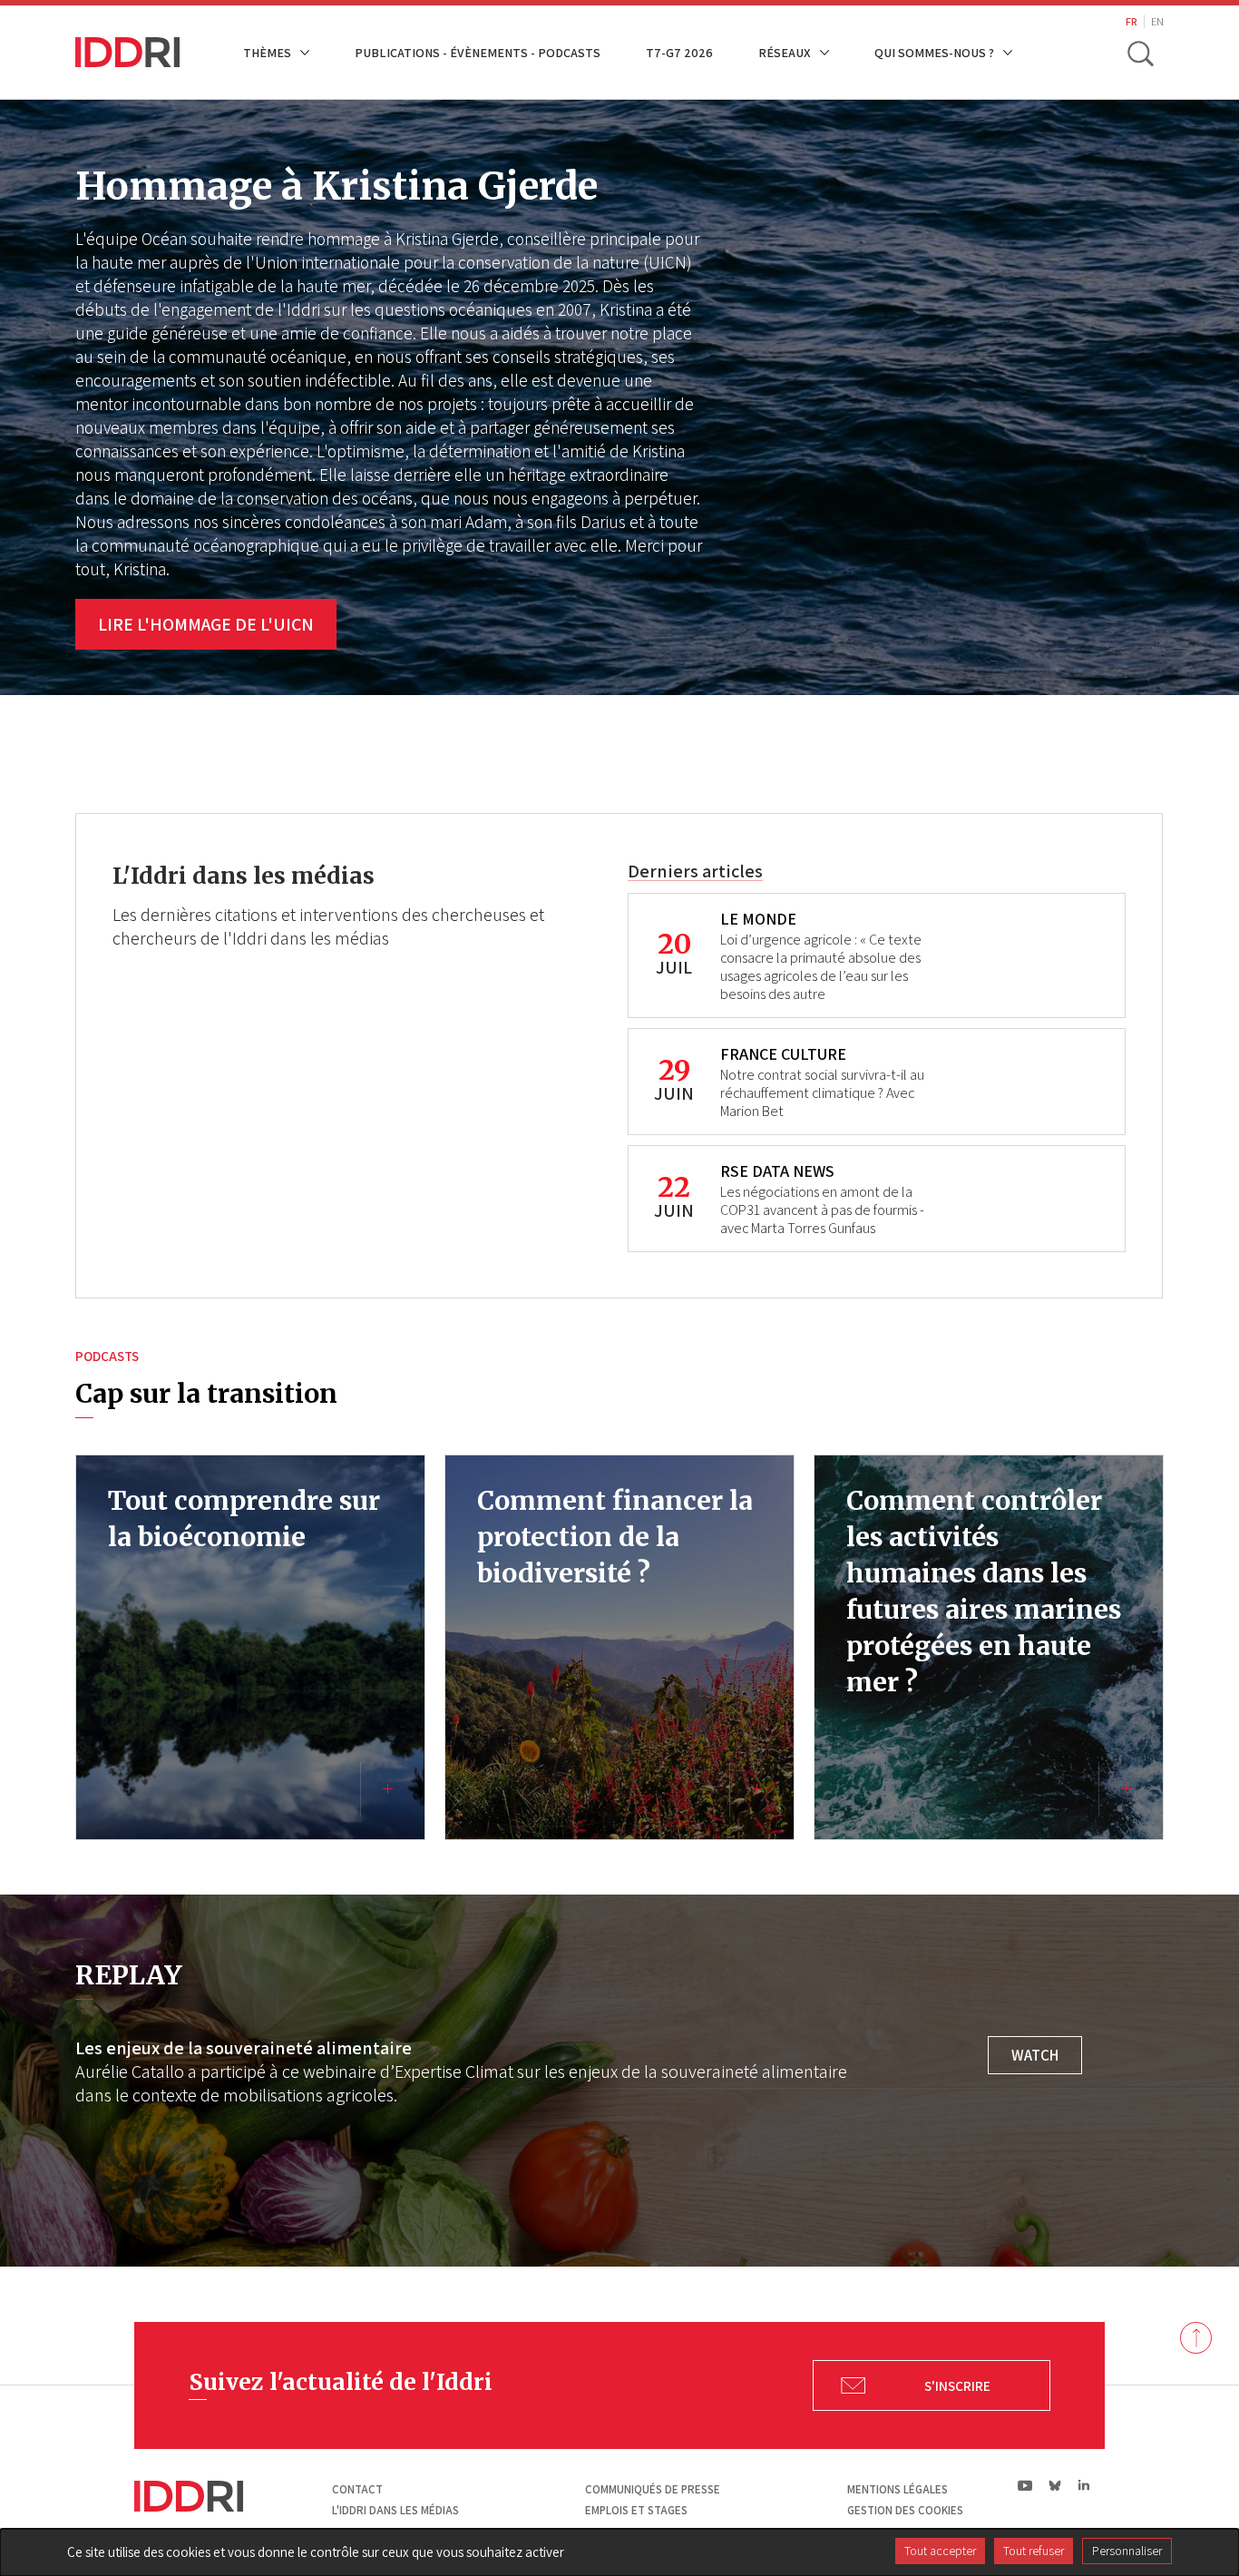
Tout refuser (1034, 2551)
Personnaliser (1127, 2551)
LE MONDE (758, 919)
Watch (1035, 2055)
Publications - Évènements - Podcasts (478, 52)
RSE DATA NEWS (777, 1171)
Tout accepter (940, 2551)
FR (1132, 21)
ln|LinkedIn (1083, 2486)
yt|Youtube (1025, 2485)
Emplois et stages (636, 2510)
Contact (357, 2489)
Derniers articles (695, 871)
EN (1157, 21)
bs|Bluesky (1055, 2485)
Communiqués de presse (653, 2489)
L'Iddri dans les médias (395, 2510)
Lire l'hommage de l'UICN (206, 624)
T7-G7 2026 (679, 52)
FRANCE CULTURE (783, 1054)
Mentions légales (898, 2489)
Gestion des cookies (905, 2510)
